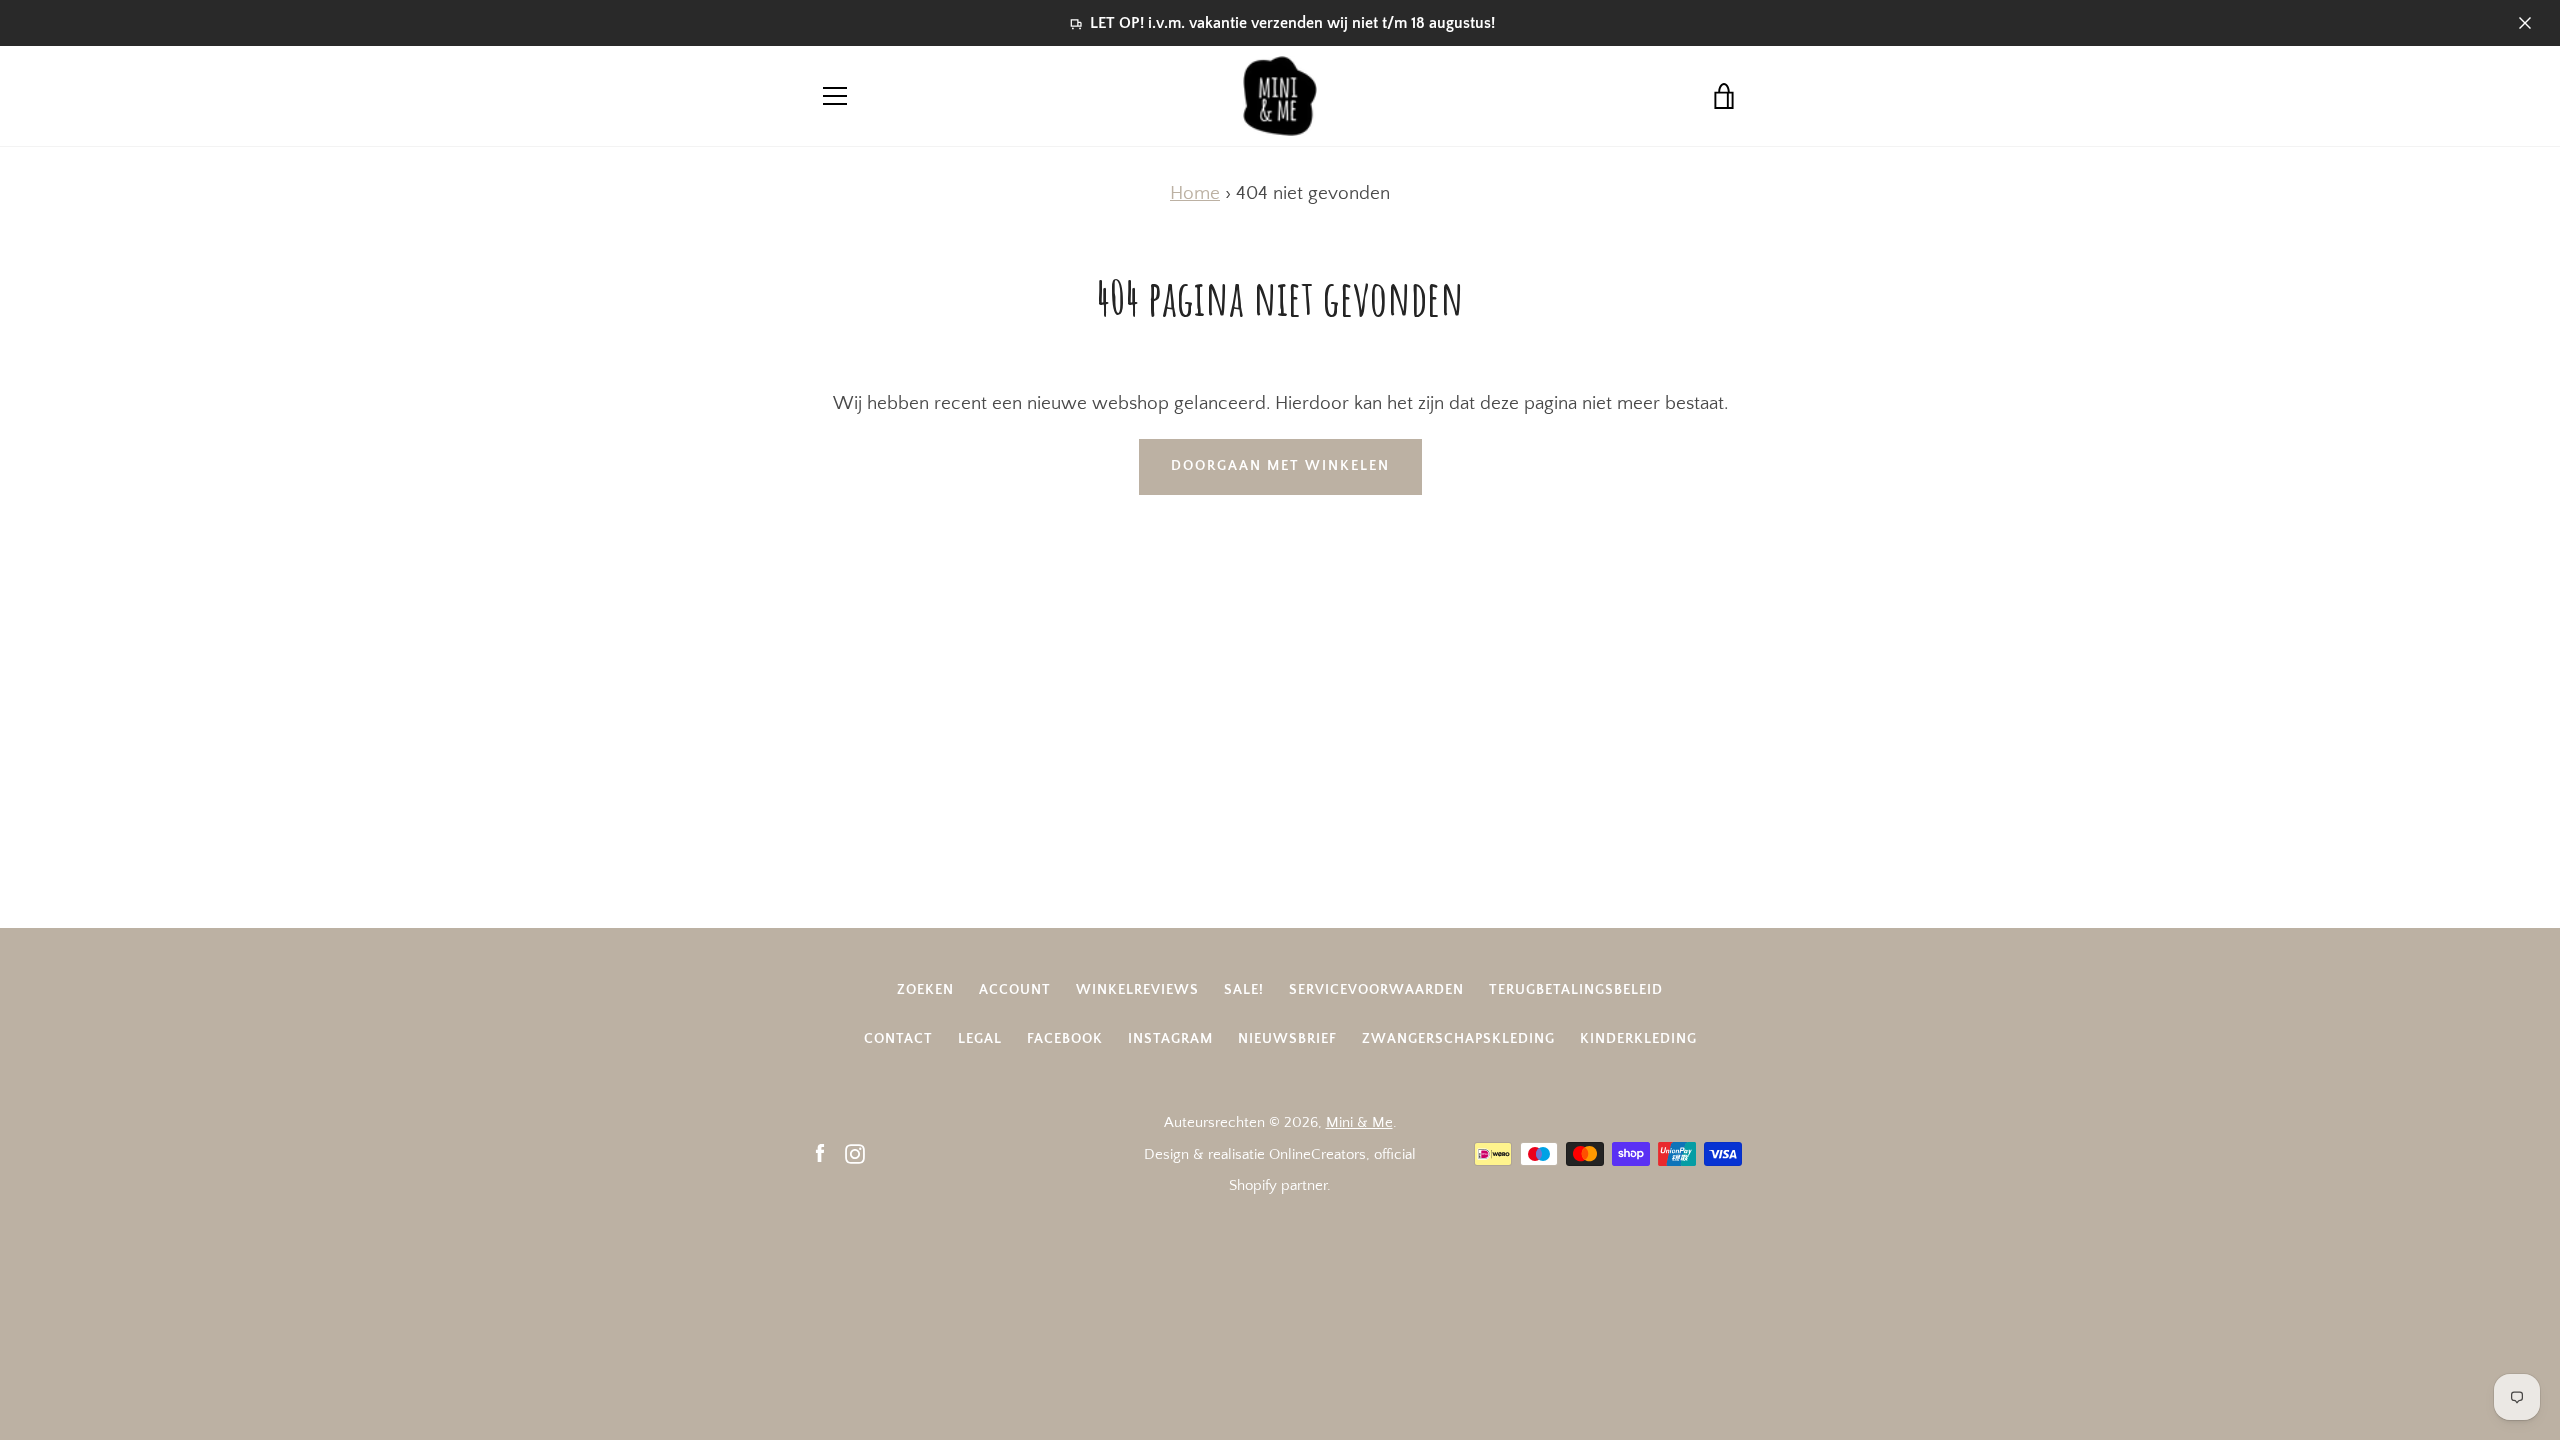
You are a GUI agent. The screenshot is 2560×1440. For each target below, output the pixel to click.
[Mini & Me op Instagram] (855, 1153)
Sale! (1244, 990)
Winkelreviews (1137, 990)
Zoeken (925, 990)
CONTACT (898, 1039)
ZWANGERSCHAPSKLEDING (1458, 1039)
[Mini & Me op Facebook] (820, 1153)
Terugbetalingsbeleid (1576, 990)
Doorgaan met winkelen (1280, 466)
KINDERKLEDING (1638, 1039)
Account (1015, 990)
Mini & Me (1359, 1122)
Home (1195, 193)
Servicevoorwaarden (1376, 990)
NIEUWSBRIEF (1287, 1039)
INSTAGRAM (1170, 1039)
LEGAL (980, 1039)
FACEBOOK (1065, 1039)
